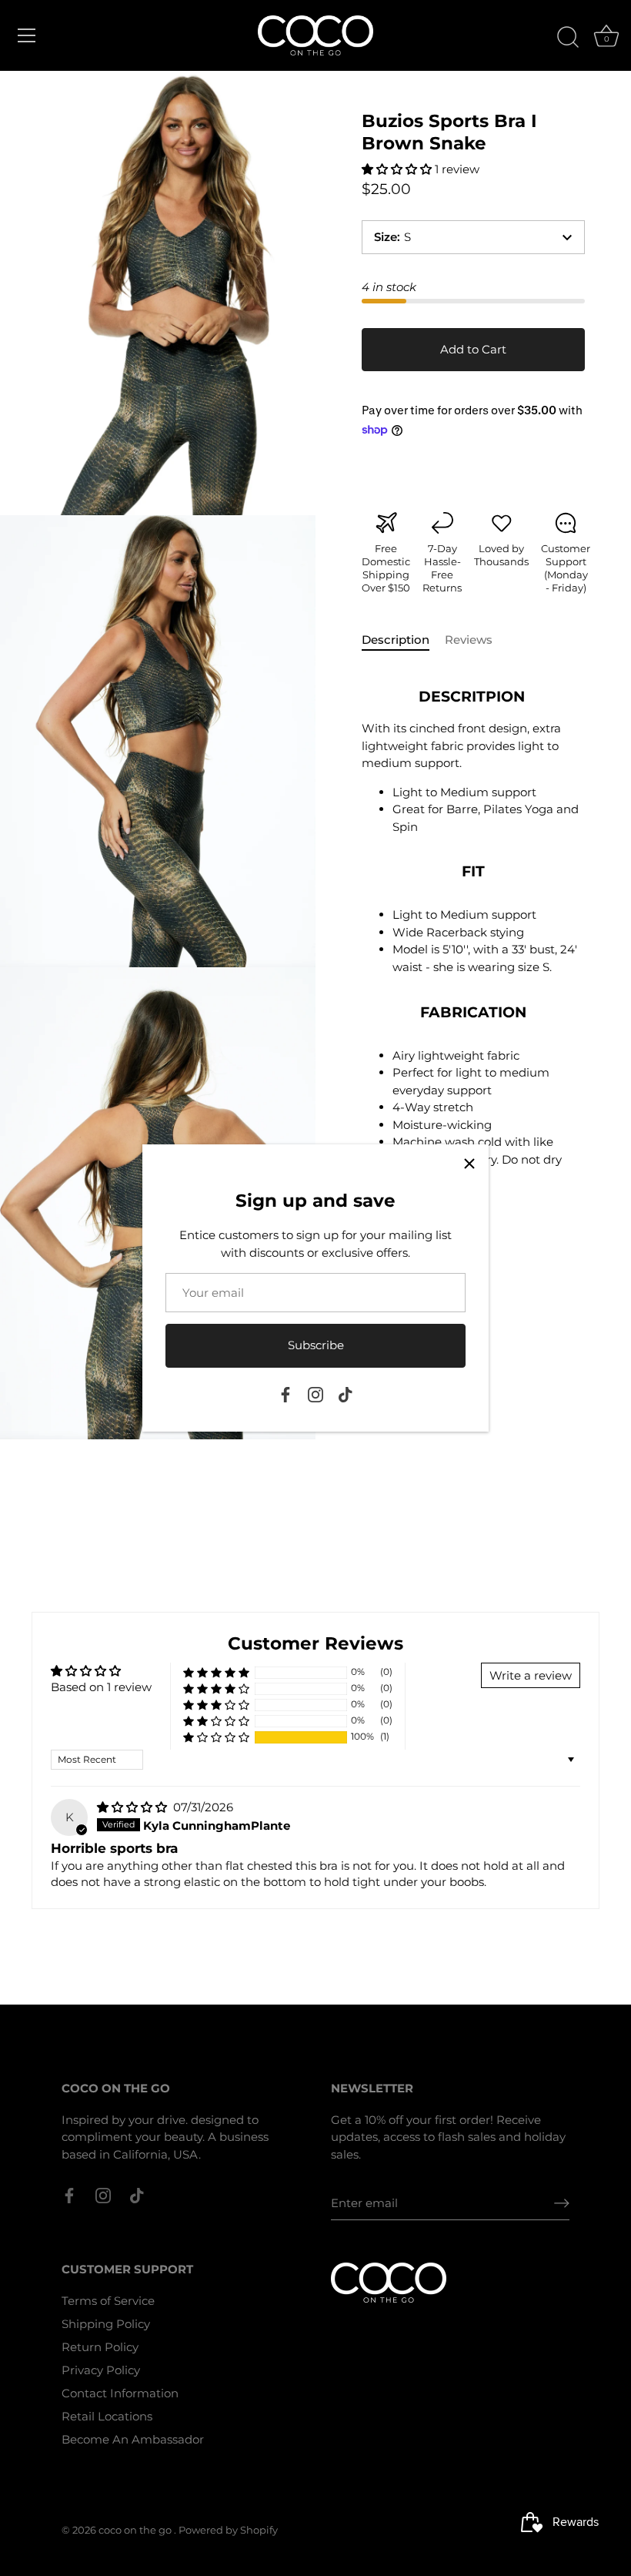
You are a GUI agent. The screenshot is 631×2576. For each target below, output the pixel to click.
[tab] (403, 640)
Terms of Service (108, 2301)
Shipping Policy (106, 2324)
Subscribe (316, 1345)
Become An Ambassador (133, 2439)
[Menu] (27, 35)
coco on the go (136, 2530)
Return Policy (100, 2347)
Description (396, 640)
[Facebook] (285, 1394)
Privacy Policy (101, 2370)
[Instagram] (315, 1394)
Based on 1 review (101, 1687)
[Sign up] (562, 2203)
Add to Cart (473, 349)
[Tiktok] (346, 1394)
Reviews (469, 640)
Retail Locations (107, 2416)
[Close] (469, 1164)
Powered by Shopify (228, 2530)
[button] (398, 169)
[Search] (568, 38)
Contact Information (120, 2393)
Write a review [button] (531, 1675)
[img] (134, 1807)
